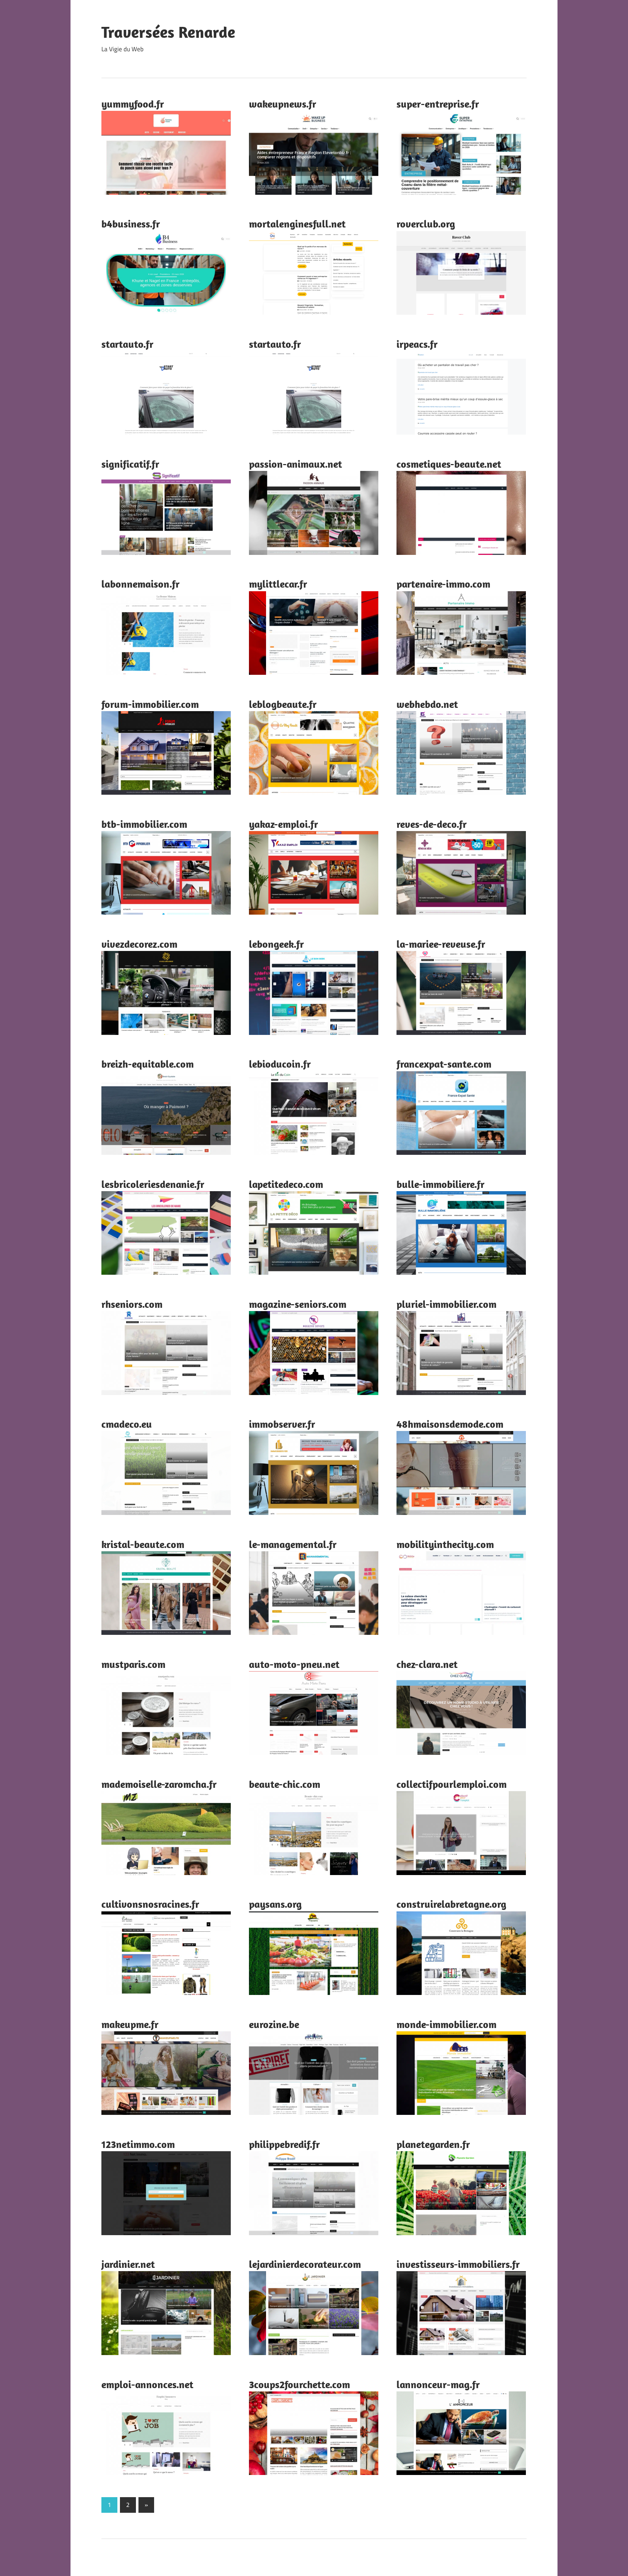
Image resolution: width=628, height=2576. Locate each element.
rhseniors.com (132, 1304)
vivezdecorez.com (139, 944)
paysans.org (275, 1904)
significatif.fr (130, 464)
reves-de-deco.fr (432, 824)
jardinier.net (128, 2264)
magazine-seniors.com (298, 1304)
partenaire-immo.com (443, 584)
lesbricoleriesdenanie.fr (153, 1184)
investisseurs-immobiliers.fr (458, 2264)
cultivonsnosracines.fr (150, 1904)
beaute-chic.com (285, 1784)
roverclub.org (426, 224)
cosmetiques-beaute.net (449, 464)
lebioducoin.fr (280, 1064)
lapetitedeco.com (286, 1184)
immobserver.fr (282, 1424)
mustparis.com (133, 1664)
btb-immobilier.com (144, 824)
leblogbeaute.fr (283, 704)
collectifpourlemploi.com (452, 1784)
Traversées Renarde (168, 32)
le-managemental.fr (293, 1544)
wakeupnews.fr (283, 104)
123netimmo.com (138, 2144)
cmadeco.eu (127, 1424)
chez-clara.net (427, 1664)
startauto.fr (127, 344)
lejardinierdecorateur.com (305, 2264)
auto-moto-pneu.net (294, 1664)
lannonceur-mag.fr (438, 2384)
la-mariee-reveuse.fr (441, 944)
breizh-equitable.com (148, 1064)
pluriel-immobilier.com (446, 1304)
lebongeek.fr (276, 944)
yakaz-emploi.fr (283, 824)
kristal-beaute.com (143, 1544)
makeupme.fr (130, 2024)
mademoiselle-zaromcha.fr (159, 1784)
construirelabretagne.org (451, 1904)
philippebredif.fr (284, 2144)
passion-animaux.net (295, 464)
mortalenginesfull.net (297, 224)
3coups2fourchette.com (299, 2384)
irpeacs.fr (417, 344)
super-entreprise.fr (438, 104)
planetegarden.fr (433, 2144)
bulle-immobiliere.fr (440, 1184)
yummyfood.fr (133, 104)
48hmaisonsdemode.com (450, 1424)
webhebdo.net (427, 704)
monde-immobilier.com (446, 2024)
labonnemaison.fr (140, 584)
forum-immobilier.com (150, 704)
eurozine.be (274, 2024)
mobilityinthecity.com (445, 1544)
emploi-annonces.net (147, 2384)
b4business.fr (131, 224)
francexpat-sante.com (444, 1064)
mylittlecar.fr (278, 584)
